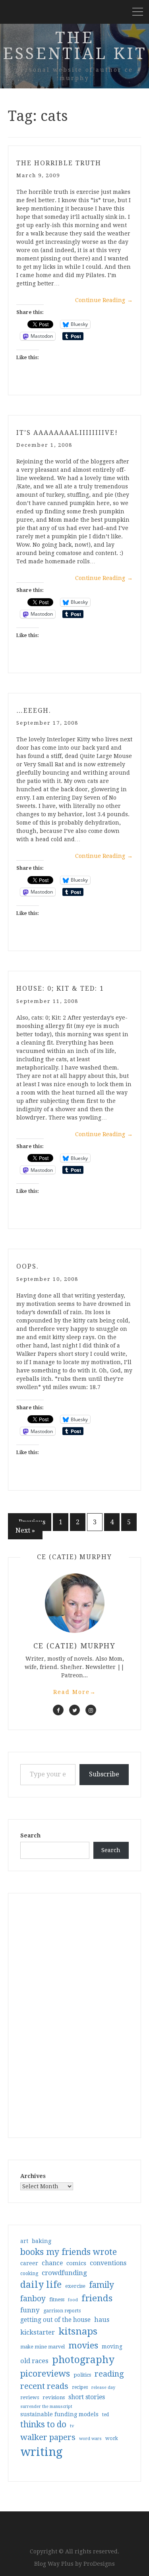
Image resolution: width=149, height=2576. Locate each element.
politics (82, 2375)
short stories (87, 2397)
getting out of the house (55, 2320)
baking (42, 2241)
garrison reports (62, 2311)
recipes (80, 2387)
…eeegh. (34, 711)
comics (76, 2263)
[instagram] (91, 1710)
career (29, 2263)
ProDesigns (99, 2564)
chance (52, 2263)
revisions (54, 2397)
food (73, 2300)
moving (112, 2346)
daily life (41, 2285)
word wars (90, 2439)
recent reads (44, 2386)
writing (42, 2452)
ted (105, 2415)
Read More (75, 1692)
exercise (75, 2286)
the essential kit (75, 46)
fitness (57, 2299)
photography (83, 2360)
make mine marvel (43, 2347)
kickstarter (38, 2332)
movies (83, 2345)
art (24, 2241)
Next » (25, 1530)
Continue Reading (104, 300)
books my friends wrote (69, 2252)
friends (97, 2298)
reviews (30, 2397)
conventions (108, 2263)
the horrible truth (59, 163)
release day (103, 2387)
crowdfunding (64, 2273)
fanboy (33, 2299)
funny (30, 2310)
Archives (33, 2176)
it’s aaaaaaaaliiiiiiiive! (67, 433)
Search (30, 1835)
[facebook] (58, 1710)
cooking (29, 2274)
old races (34, 2361)
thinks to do (43, 2425)
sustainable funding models (59, 2414)
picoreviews (45, 2373)
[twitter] (74, 1710)
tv (72, 2426)
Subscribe (104, 1774)
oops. (28, 1266)
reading (109, 2374)
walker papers (48, 2437)
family (102, 2285)
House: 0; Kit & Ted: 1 (60, 988)
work (112, 2438)
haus (102, 2320)
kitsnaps (78, 2331)
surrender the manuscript (46, 2407)
